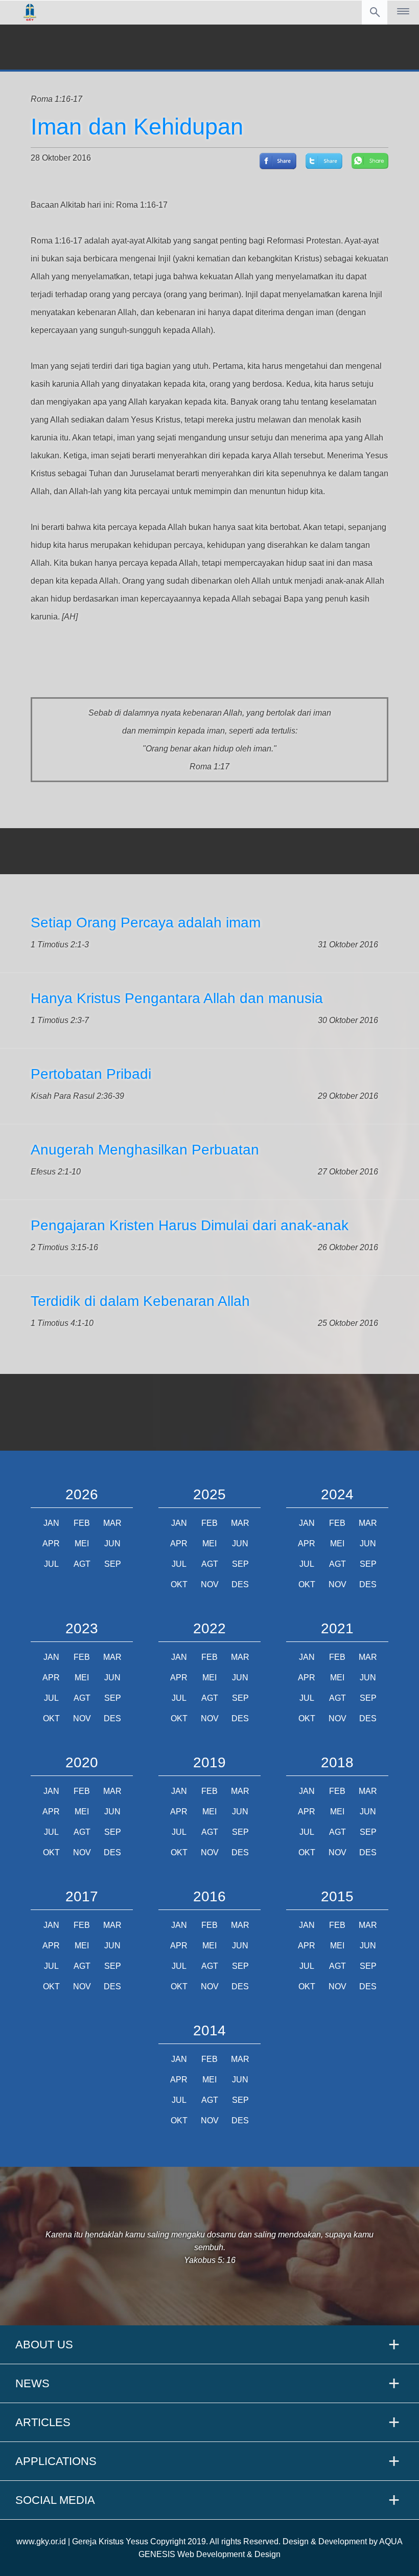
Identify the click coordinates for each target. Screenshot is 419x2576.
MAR (112, 1523)
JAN (51, 1523)
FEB (82, 1523)
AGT (82, 1564)
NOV (210, 1584)
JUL (51, 1564)
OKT (179, 1584)
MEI (82, 1544)
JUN (112, 1544)
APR (51, 1544)
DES (240, 1584)
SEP (113, 1564)
